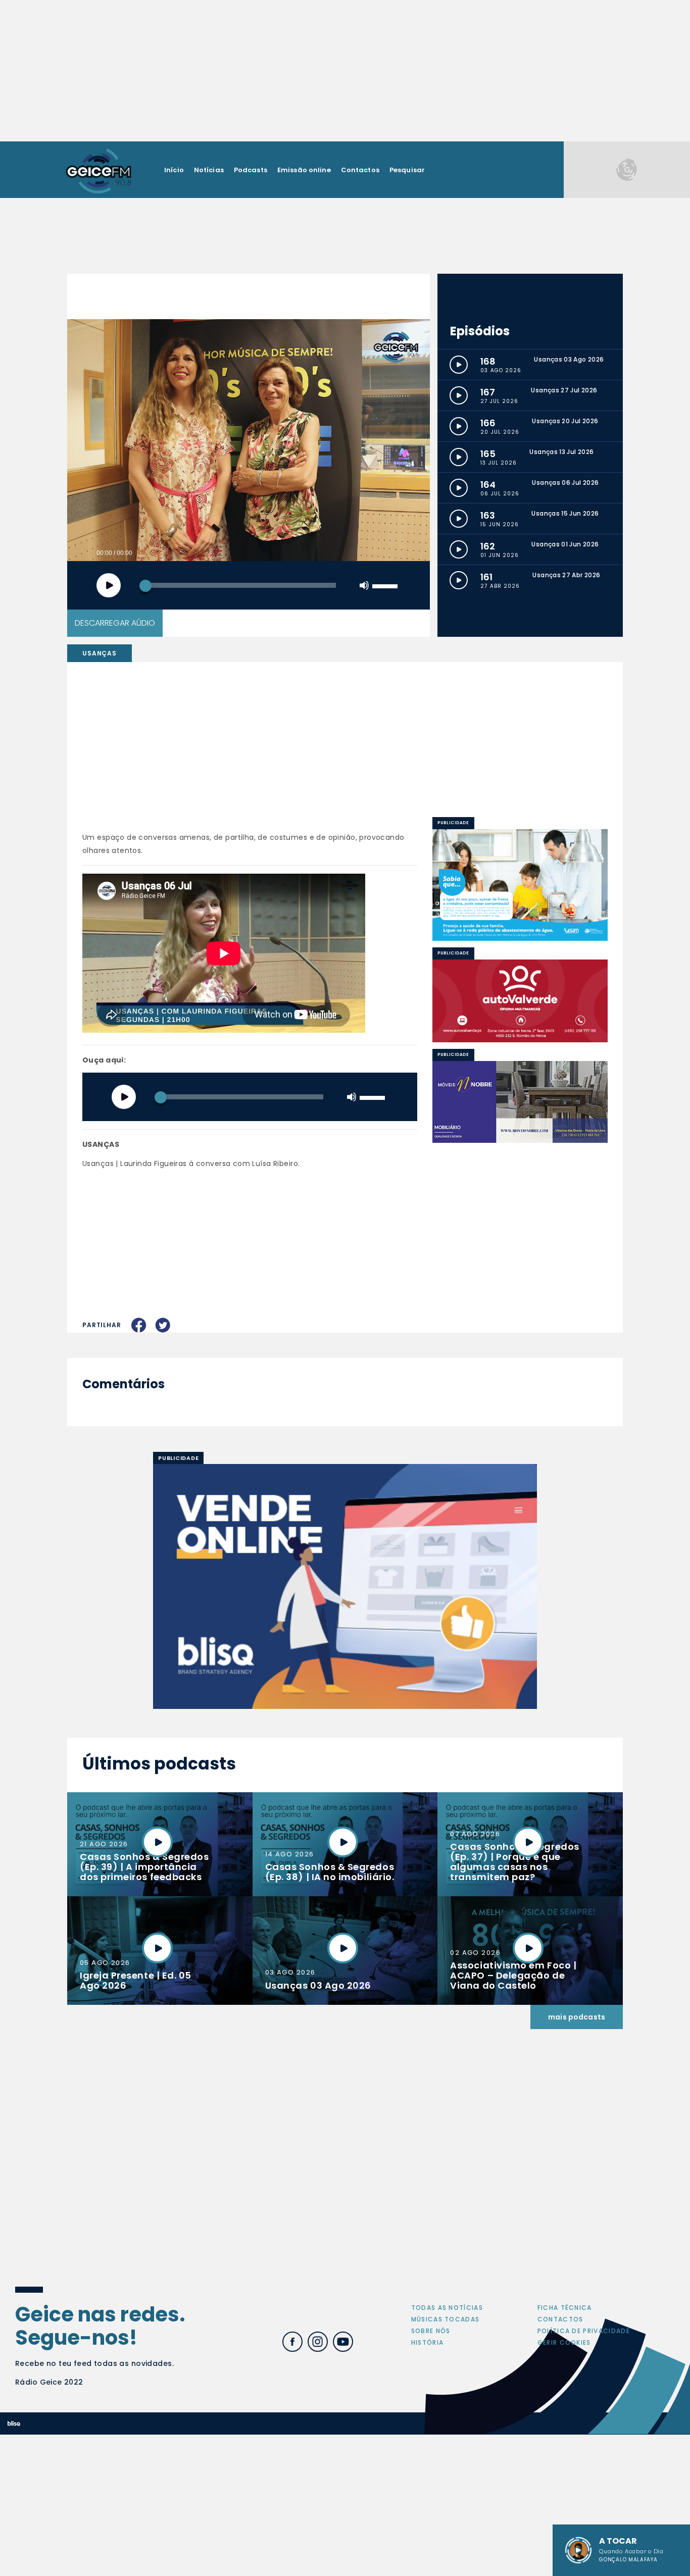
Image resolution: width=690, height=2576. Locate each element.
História (428, 2342)
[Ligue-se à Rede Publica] (520, 885)
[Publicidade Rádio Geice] (627, 169)
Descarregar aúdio (115, 623)
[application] (249, 585)
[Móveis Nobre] (520, 1102)
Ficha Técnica (565, 2308)
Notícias (209, 170)
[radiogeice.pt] (98, 170)
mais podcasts (577, 2017)
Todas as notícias (447, 2308)
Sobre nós (431, 2331)
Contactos (360, 170)
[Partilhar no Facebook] (139, 1325)
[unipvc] (520, 1000)
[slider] (386, 585)
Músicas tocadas (446, 2319)
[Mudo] (364, 585)
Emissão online (304, 170)
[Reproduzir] (109, 585)
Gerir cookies (564, 2342)
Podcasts (251, 170)
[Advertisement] (345, 71)
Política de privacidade (584, 2331)
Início (174, 170)
